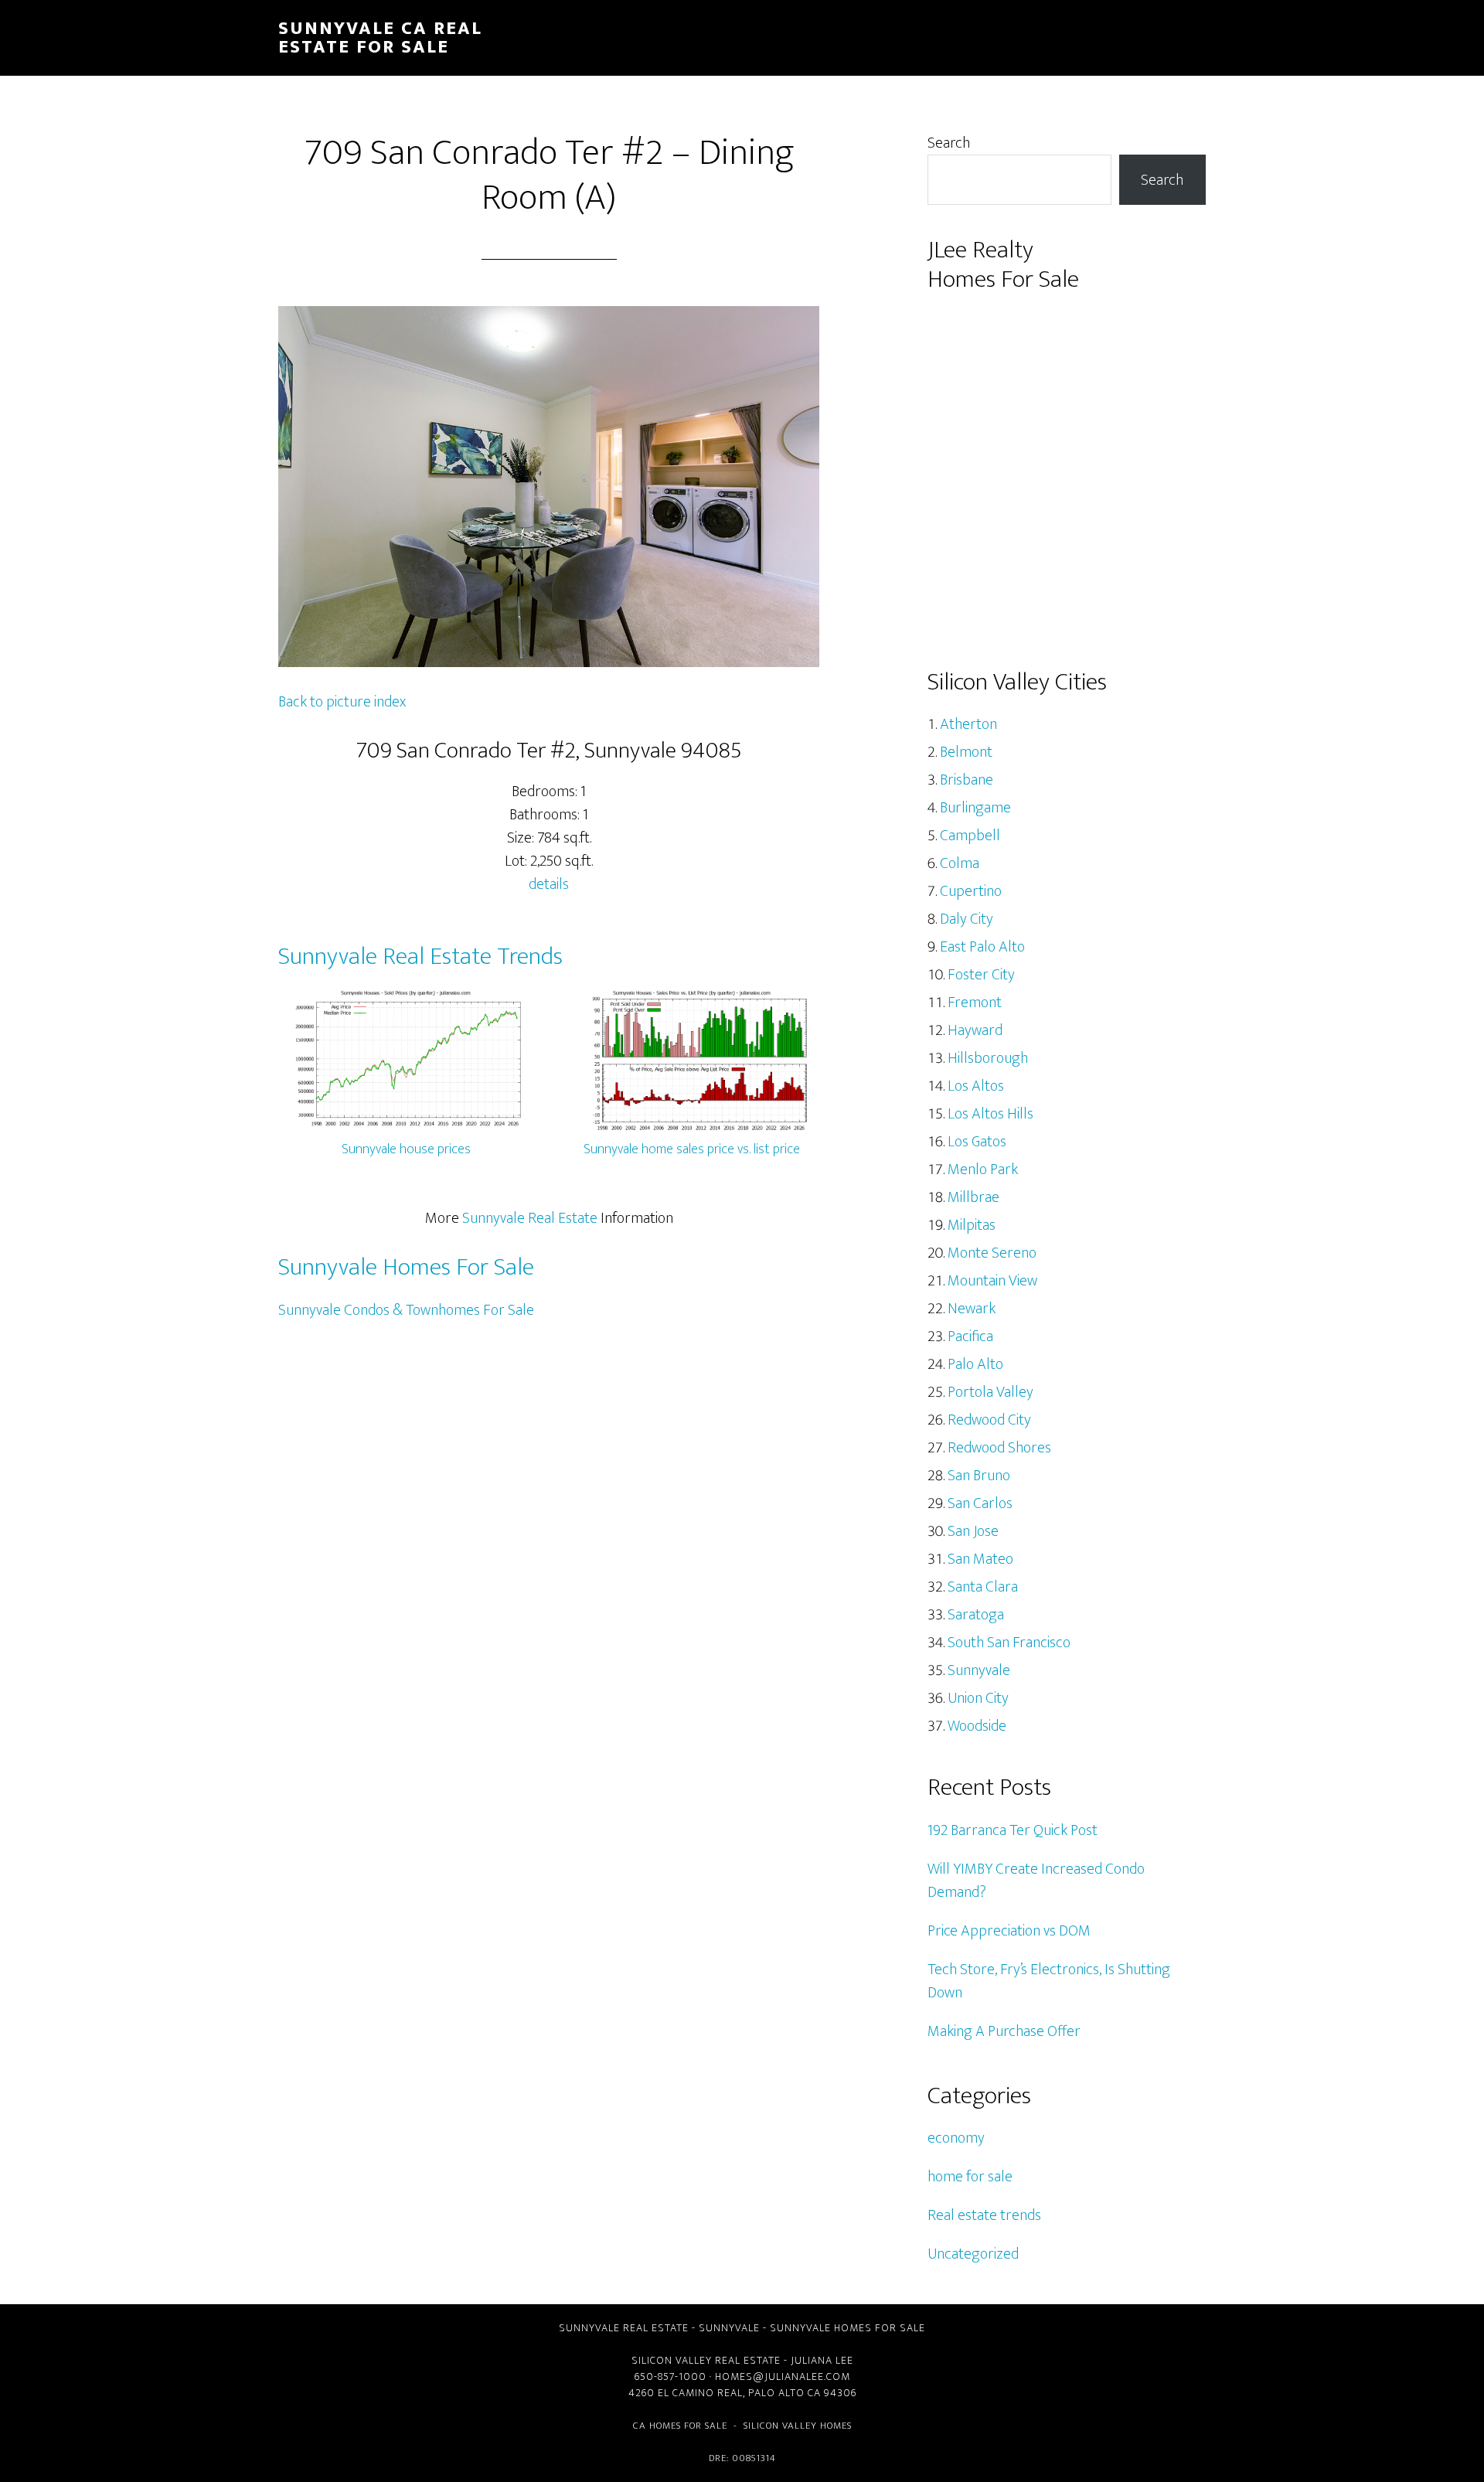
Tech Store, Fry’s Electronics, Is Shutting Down (1049, 1981)
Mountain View (992, 1281)
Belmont (966, 752)
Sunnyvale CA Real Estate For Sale (380, 38)
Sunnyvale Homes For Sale (406, 1267)
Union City (978, 1698)
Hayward (975, 1030)
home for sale (970, 2177)
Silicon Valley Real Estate (706, 2360)
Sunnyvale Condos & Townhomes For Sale (406, 1310)
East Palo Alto (982, 947)
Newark (972, 1309)
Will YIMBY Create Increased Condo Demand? (1036, 1881)
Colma (960, 863)
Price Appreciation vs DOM (1009, 1931)
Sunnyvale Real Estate (530, 1218)
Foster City (981, 975)
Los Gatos (977, 1142)
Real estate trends (984, 2215)
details (549, 884)
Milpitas (972, 1225)
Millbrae (973, 1197)
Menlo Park (983, 1170)
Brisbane (967, 780)
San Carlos (980, 1503)
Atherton (968, 724)
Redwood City (989, 1420)
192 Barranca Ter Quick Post (1013, 1830)
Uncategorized (973, 2254)
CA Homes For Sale (680, 2426)
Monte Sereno (992, 1253)
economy (956, 2138)
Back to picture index (342, 702)
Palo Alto (975, 1364)
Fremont (975, 1003)
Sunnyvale (979, 1670)
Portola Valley (990, 1392)
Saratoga (976, 1615)
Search (949, 143)
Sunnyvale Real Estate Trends (420, 957)
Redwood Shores (999, 1448)
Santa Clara (983, 1587)
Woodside (977, 1726)
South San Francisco (1009, 1643)
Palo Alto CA (785, 2393)
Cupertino (971, 891)
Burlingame (975, 808)
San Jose (973, 1531)
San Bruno (979, 1476)
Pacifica (970, 1336)
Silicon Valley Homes (798, 2426)
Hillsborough (988, 1058)
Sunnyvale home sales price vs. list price (692, 1149)
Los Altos (976, 1086)
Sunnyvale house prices (406, 1149)
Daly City (967, 919)
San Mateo (980, 1559)
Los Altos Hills (990, 1114)
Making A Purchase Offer (1004, 2031)
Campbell (970, 836)
